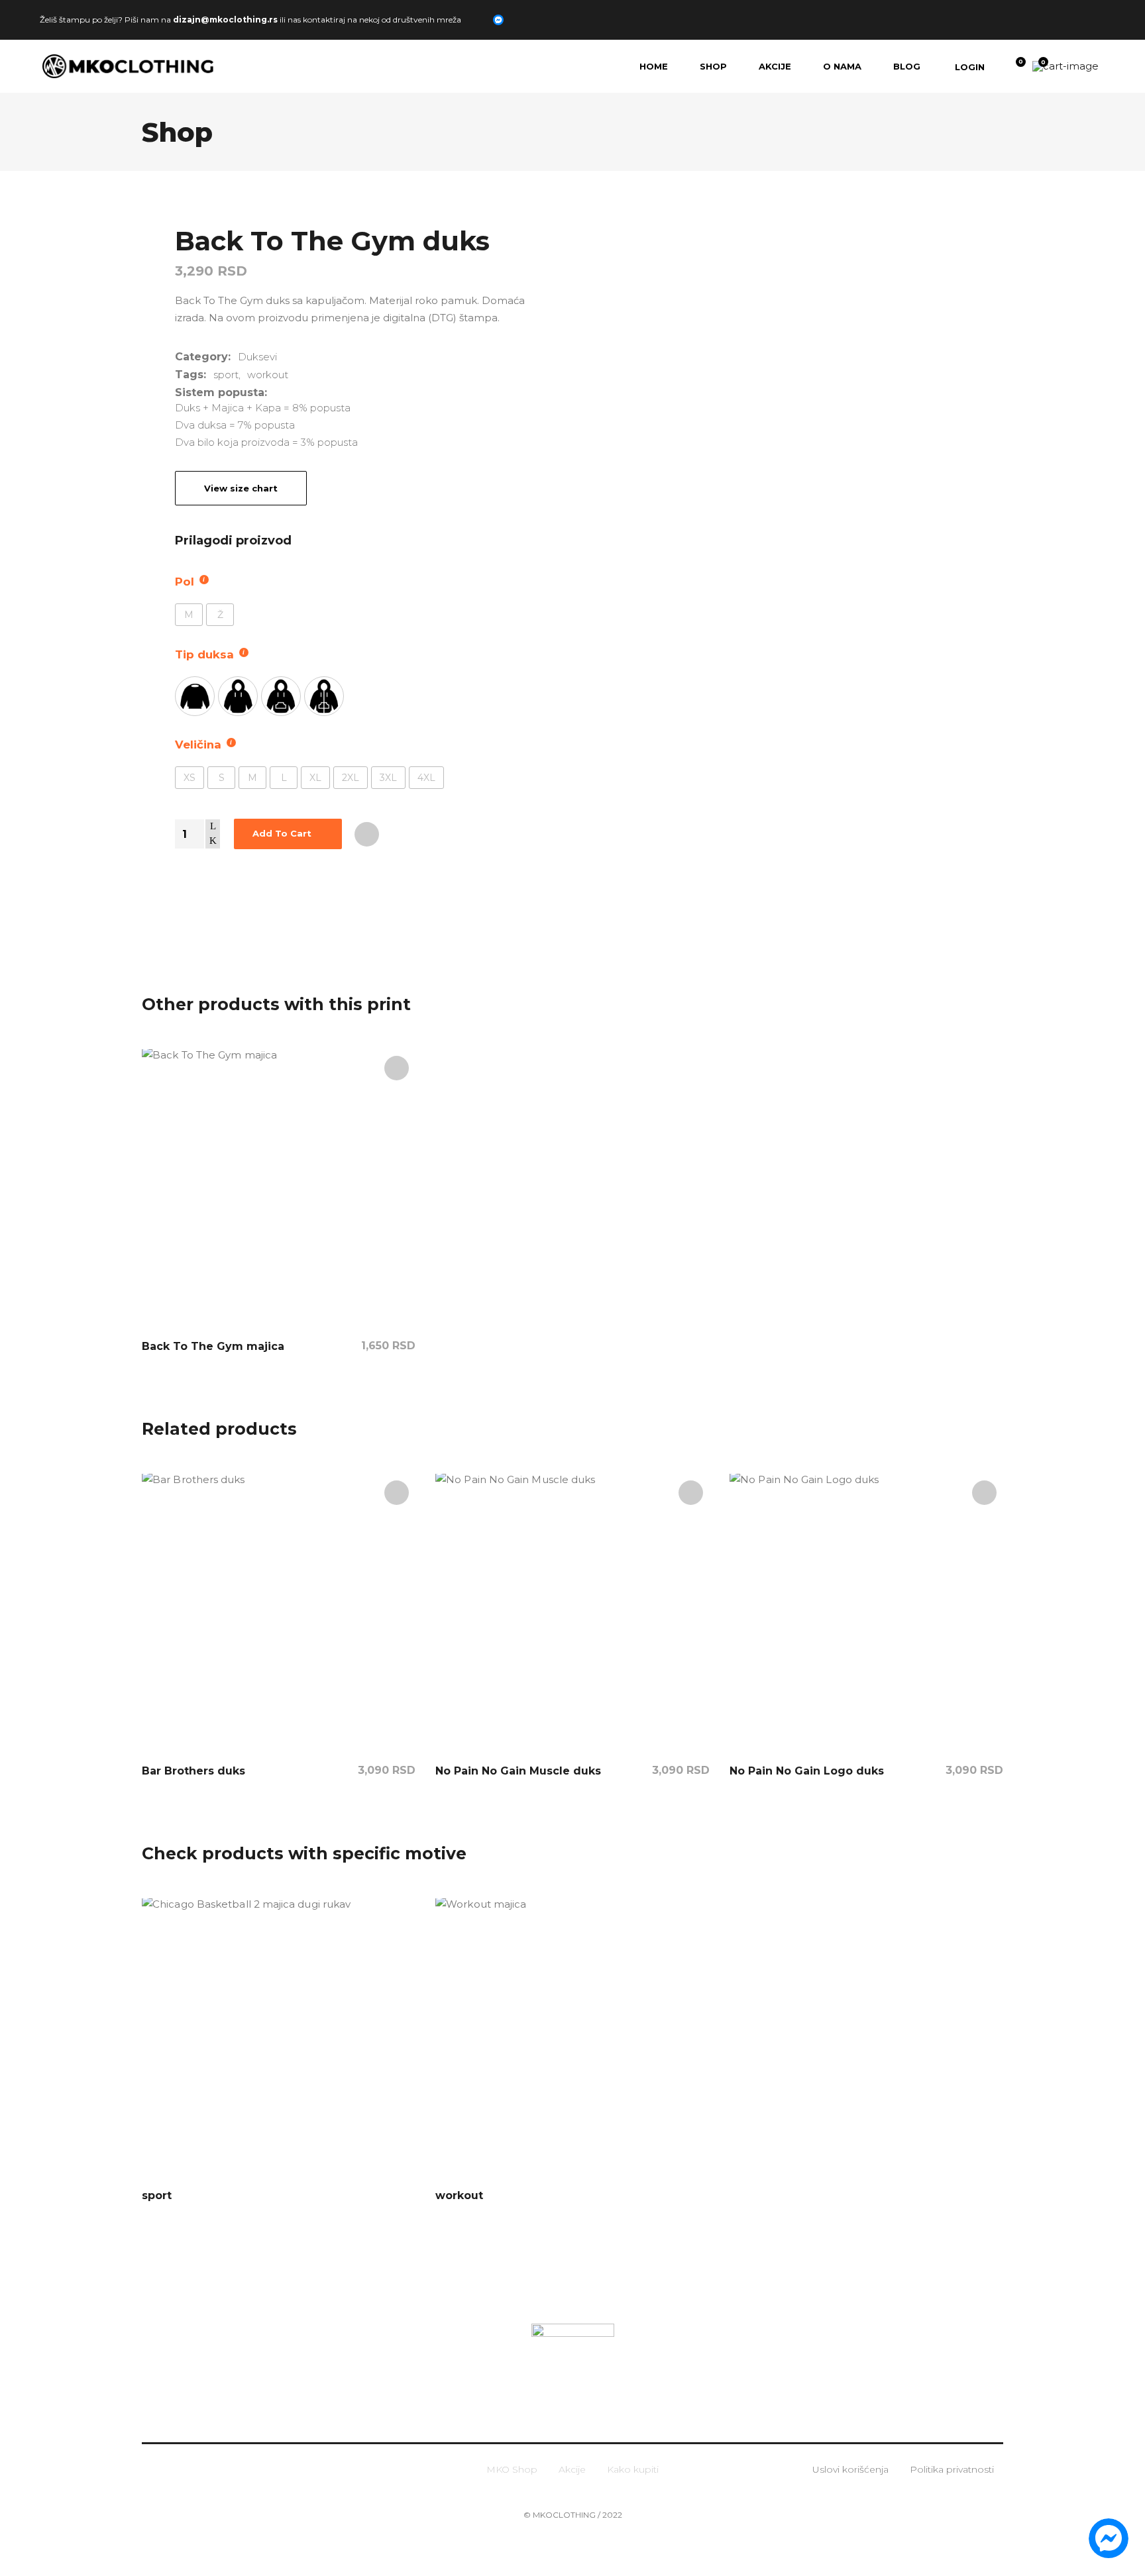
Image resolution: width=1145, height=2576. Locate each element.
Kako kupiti (633, 2469)
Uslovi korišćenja (850, 2469)
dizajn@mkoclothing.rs (225, 19)
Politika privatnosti (952, 2469)
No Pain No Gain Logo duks (807, 1771)
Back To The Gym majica (213, 1346)
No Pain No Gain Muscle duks (518, 1771)
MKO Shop (512, 2469)
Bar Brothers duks (193, 1771)
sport (226, 375)
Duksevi (257, 357)
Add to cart (282, 833)
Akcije (572, 2469)
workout (268, 375)
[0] (1012, 66)
